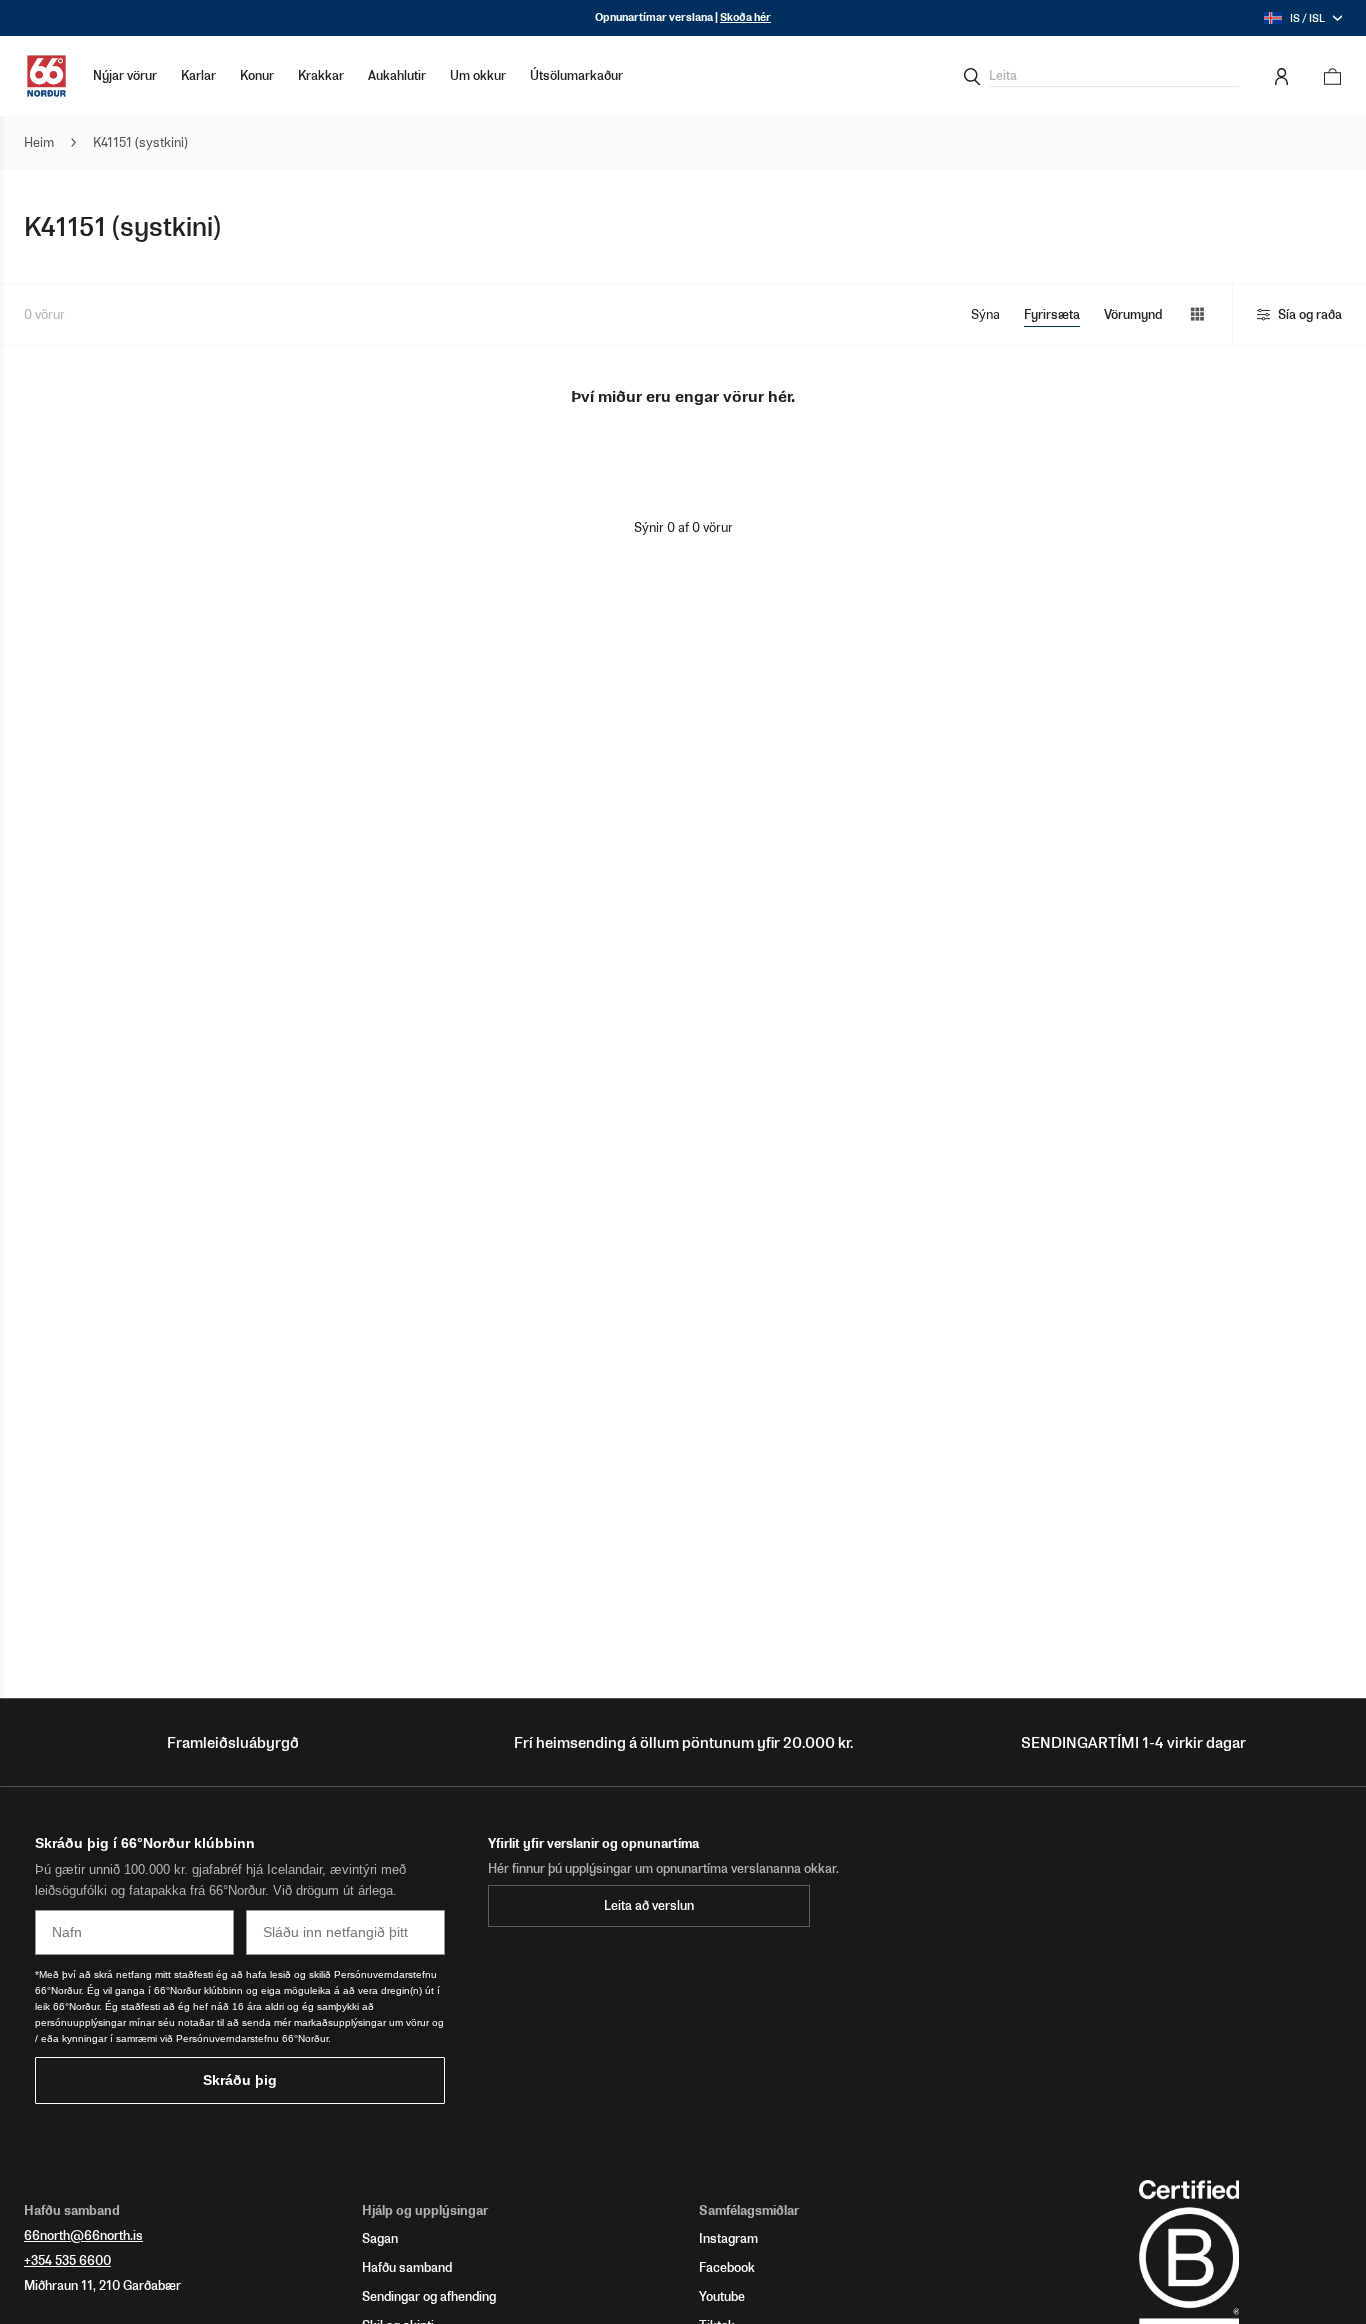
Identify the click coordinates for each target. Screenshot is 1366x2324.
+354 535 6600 (67, 2260)
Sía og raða (1310, 314)
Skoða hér (745, 17)
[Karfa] (1326, 76)
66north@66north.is (83, 2235)
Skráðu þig (240, 2080)
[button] (198, 76)
